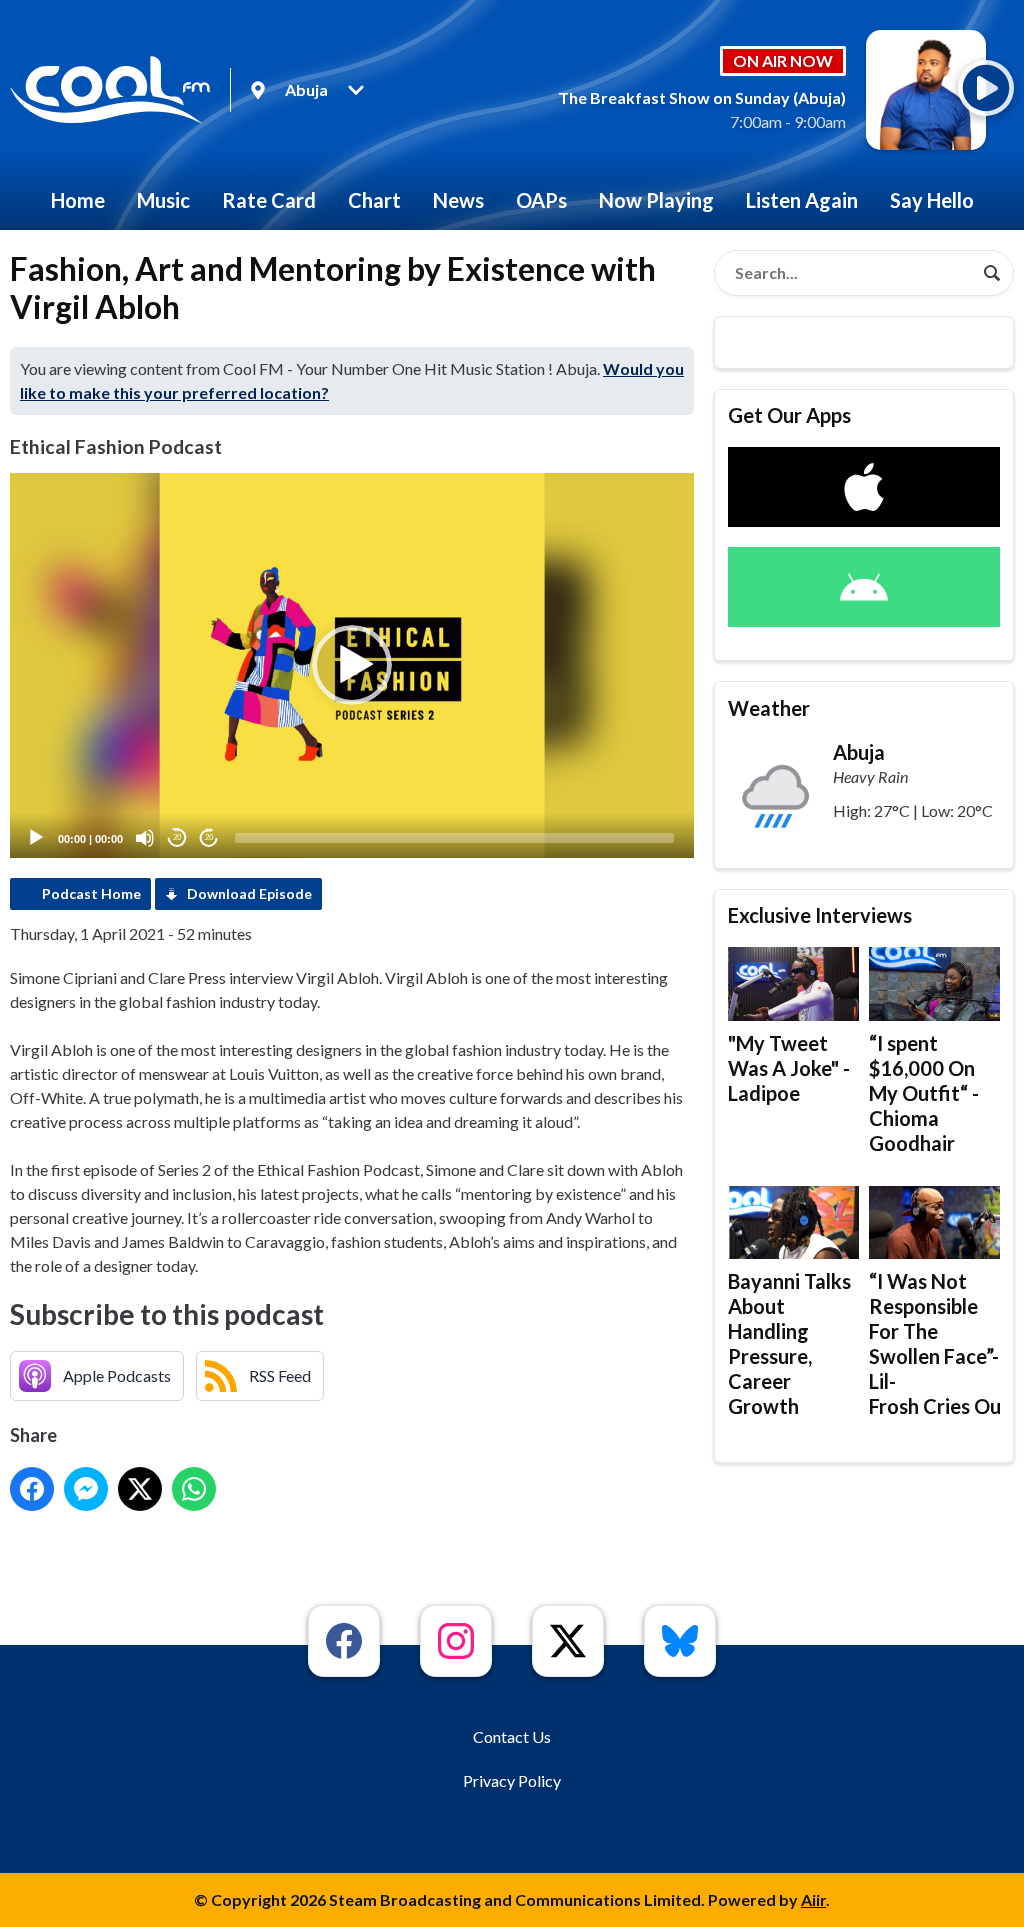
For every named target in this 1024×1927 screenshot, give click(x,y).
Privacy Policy (512, 1780)
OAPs (541, 200)
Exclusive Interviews (820, 915)
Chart (374, 200)
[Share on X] (140, 1489)
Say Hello (932, 200)
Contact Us (512, 1736)
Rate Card (269, 200)
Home (78, 200)
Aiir (813, 1899)
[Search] (992, 273)
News (458, 200)
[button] (352, 665)
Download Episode (249, 893)
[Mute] (145, 838)
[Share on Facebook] (32, 1489)
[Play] (36, 838)
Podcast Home (91, 893)
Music (163, 200)
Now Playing (656, 200)
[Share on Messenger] (86, 1489)
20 (177, 837)
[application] (352, 665)
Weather (769, 708)
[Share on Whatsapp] (194, 1489)
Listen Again (802, 200)
